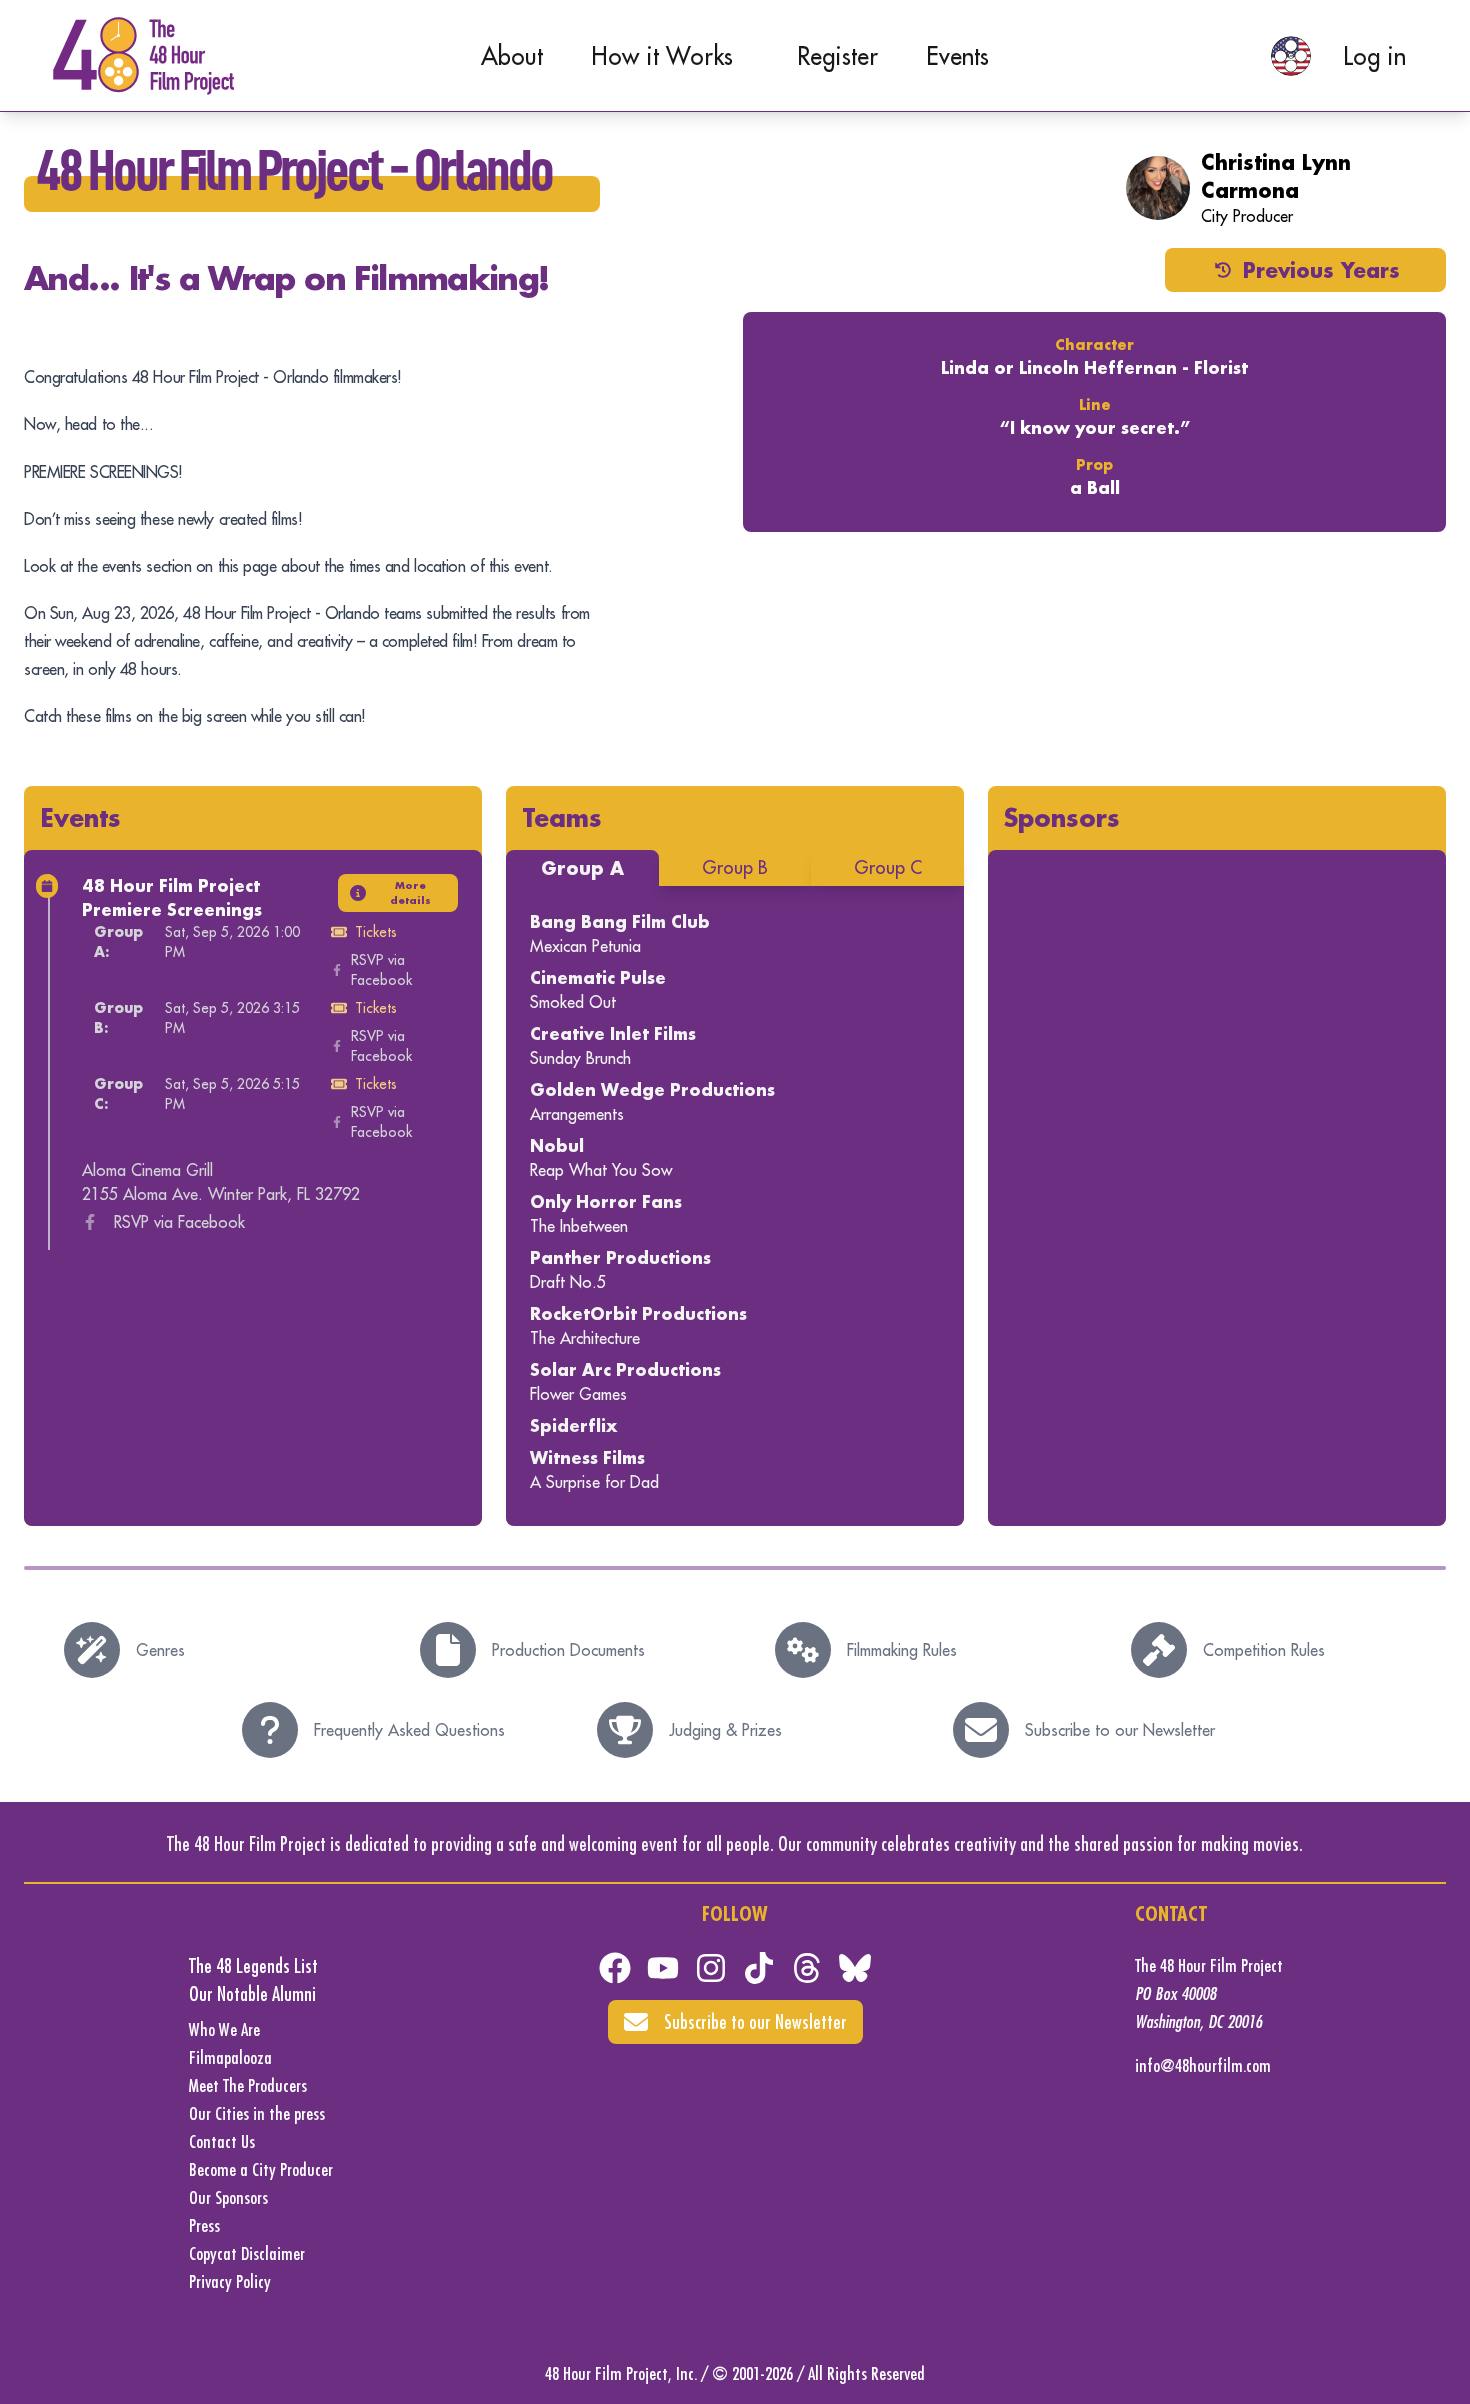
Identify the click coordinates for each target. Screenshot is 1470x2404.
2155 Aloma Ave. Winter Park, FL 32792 (221, 1194)
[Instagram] (711, 1968)
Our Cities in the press (257, 2113)
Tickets (376, 932)
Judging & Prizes (725, 1730)
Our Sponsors (228, 2197)
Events (957, 56)
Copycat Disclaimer (247, 2253)
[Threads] (807, 1968)
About (512, 56)
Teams (562, 817)
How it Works (662, 56)
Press (204, 2225)
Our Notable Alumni (252, 1993)
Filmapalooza (230, 2057)
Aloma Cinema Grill (147, 1170)
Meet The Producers (248, 2085)
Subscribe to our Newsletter (1120, 1730)
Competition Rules (1264, 1650)
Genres (160, 1650)
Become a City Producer (261, 2169)
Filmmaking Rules (902, 1650)
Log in (1374, 56)
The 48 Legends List (253, 1965)
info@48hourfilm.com (1203, 2065)
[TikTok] (759, 1968)
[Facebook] (615, 1968)
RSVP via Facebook (381, 970)
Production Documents (568, 1650)
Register (837, 56)
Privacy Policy (230, 2281)
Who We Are (224, 2029)
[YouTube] (663, 1968)
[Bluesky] (855, 1968)
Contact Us (222, 2141)
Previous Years (1321, 270)
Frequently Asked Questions (409, 1730)
